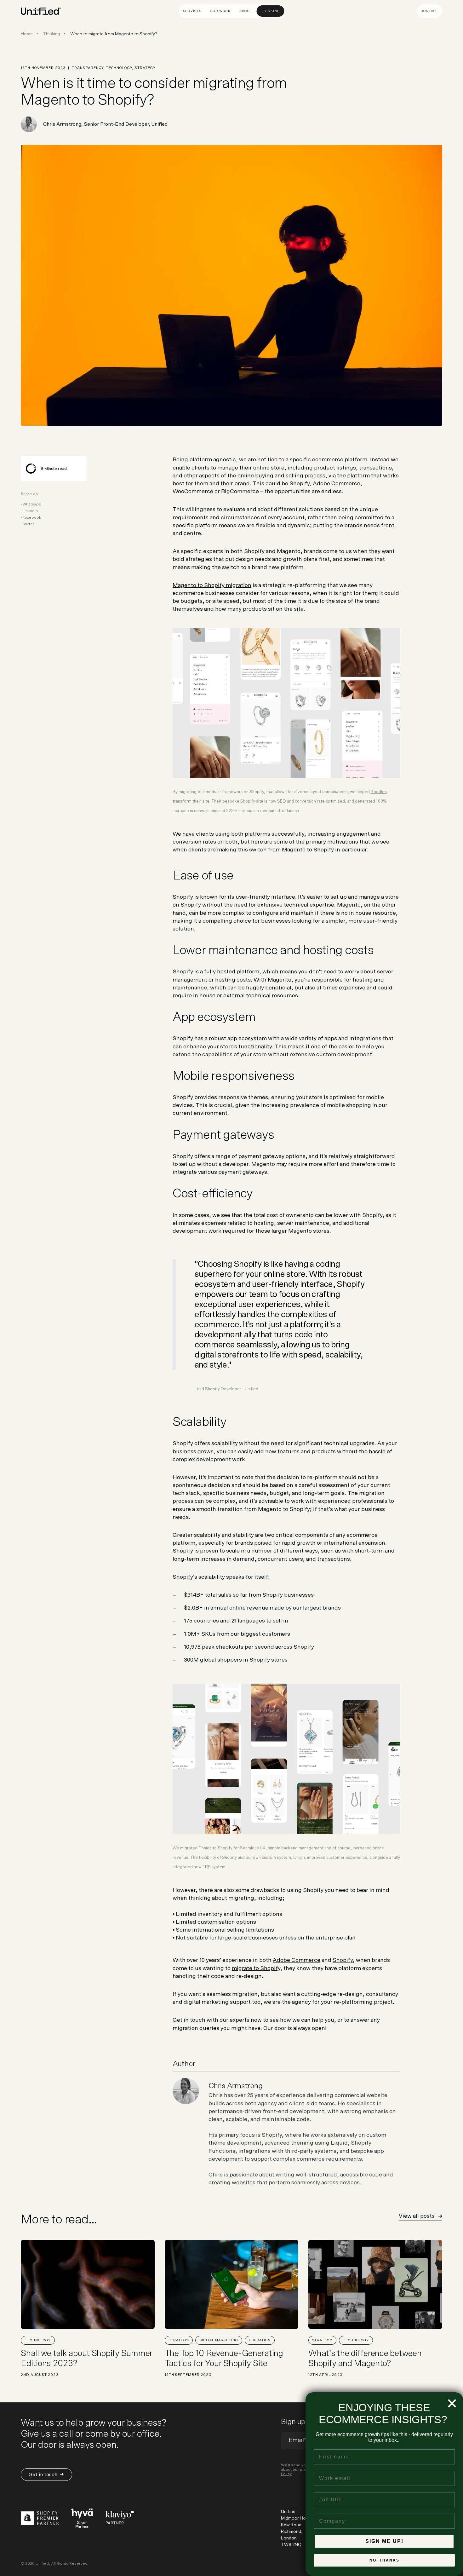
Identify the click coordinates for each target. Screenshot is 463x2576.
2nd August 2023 (40, 2375)
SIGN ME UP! (384, 2541)
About (246, 11)
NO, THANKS (384, 2560)
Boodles (379, 792)
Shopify (343, 1960)
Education (260, 2340)
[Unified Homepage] (41, 11)
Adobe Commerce (297, 1960)
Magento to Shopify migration (212, 585)
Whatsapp (32, 504)
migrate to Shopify (256, 1968)
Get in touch (189, 2020)
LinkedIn (30, 511)
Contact (430, 11)
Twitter (28, 524)
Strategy (179, 2340)
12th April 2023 (325, 2375)
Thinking (271, 11)
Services (192, 11)
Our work (220, 11)
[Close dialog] (452, 2403)
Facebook (32, 517)
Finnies (205, 1848)
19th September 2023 (188, 2375)
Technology (38, 2340)
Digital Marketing (219, 2340)
